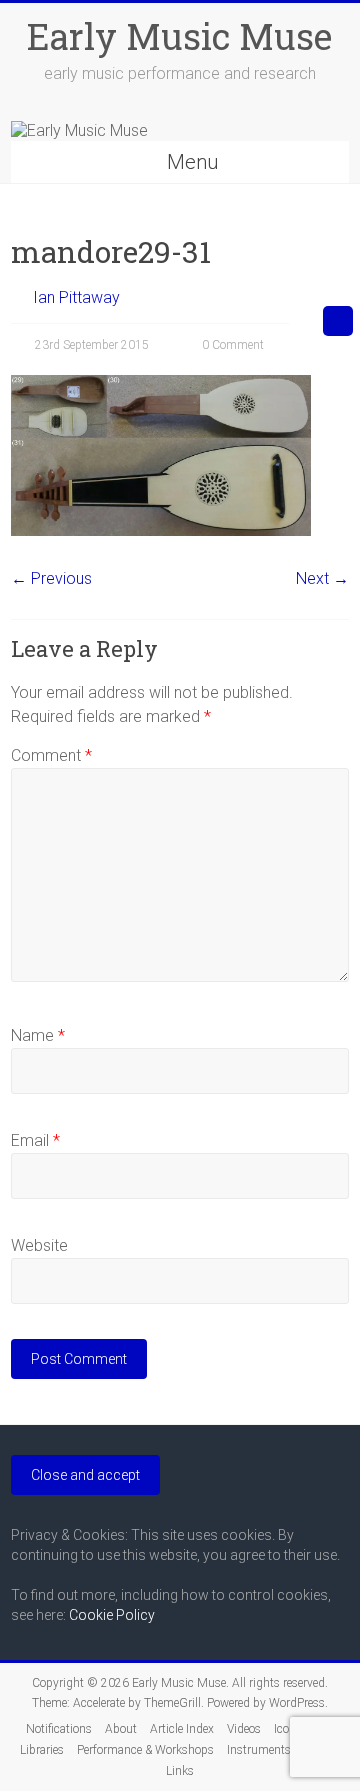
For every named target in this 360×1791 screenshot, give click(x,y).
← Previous (51, 578)
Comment (51, 755)
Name (38, 1035)
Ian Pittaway (76, 297)
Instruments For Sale (281, 1750)
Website (39, 1245)
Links (180, 1771)
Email (35, 1140)
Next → (322, 578)
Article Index (182, 1729)
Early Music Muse (179, 36)
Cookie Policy (112, 1615)
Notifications (59, 1729)
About (121, 1729)
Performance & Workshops (145, 1750)
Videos (244, 1729)
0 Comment (231, 345)
